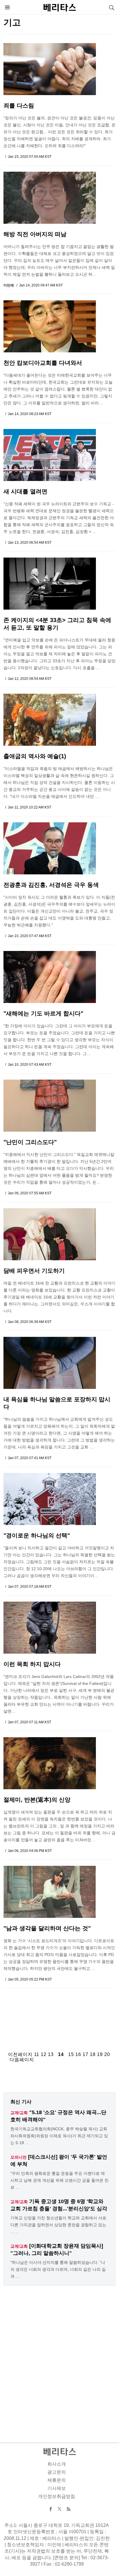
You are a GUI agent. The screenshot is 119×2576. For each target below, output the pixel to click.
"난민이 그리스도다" (30, 1142)
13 (51, 2054)
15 (71, 2054)
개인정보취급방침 (57, 2496)
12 (44, 2054)
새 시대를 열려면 (25, 491)
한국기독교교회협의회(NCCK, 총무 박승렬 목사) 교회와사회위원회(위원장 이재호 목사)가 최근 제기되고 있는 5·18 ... (59, 2136)
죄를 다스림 (19, 106)
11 (37, 2054)
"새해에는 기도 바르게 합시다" (43, 1013)
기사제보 (57, 2488)
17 (85, 2054)
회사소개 (57, 2464)
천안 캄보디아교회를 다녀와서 (43, 363)
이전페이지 (20, 2054)
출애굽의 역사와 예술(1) (35, 756)
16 (78, 2054)
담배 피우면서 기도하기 (34, 1271)
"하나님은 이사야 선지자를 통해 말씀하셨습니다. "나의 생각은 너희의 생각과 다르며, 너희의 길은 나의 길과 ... (58, 2269)
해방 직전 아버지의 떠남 (35, 234)
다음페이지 (22, 2060)
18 (93, 2054)
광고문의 (57, 2472)
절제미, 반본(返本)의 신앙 (37, 1800)
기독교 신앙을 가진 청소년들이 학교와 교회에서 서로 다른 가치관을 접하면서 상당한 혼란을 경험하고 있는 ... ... (58, 2225)
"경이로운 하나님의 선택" (37, 1535)
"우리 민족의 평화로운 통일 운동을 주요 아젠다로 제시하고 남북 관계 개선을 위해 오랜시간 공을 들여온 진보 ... (59, 2180)
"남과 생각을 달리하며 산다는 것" (47, 1928)
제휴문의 (57, 2480)
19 (100, 2054)
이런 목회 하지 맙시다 (32, 1664)
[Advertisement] (59, 2015)
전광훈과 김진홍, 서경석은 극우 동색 (51, 885)
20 (107, 2054)
